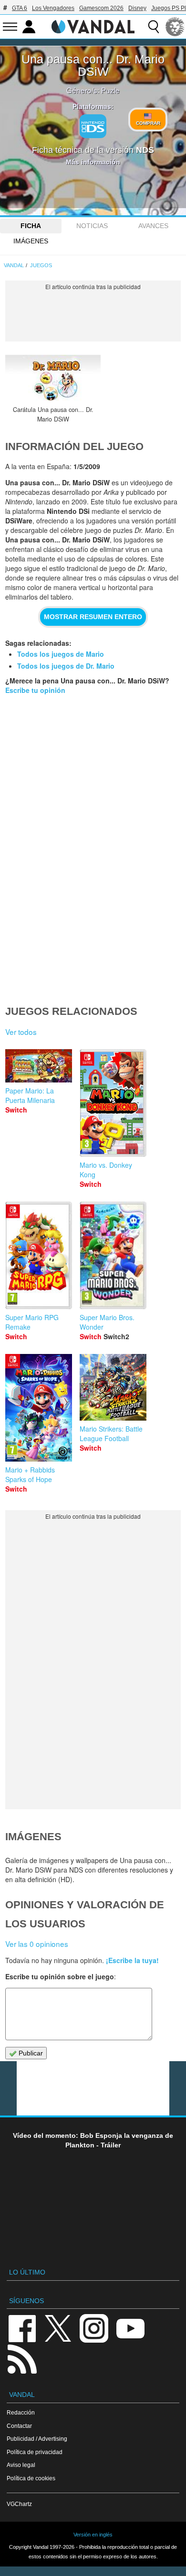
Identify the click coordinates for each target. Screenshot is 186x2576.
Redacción (21, 2412)
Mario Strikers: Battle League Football (111, 1433)
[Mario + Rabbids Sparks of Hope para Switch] (39, 1407)
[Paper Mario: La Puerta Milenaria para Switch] (39, 1065)
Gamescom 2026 (101, 8)
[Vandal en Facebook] (22, 2328)
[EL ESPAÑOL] (175, 27)
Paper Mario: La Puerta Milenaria (30, 1095)
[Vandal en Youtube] (130, 2328)
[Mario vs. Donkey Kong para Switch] (113, 1102)
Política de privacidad (35, 2452)
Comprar (148, 123)
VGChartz (19, 2504)
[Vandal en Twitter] (58, 2328)
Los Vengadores (53, 8)
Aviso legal (21, 2465)
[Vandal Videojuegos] (93, 26)
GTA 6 (20, 8)
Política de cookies (31, 2478)
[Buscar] (154, 27)
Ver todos (21, 1032)
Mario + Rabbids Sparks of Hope (30, 1474)
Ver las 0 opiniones (37, 1944)
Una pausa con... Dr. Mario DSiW (93, 65)
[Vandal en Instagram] (94, 2328)
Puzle (110, 90)
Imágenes (31, 241)
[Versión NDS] (93, 126)
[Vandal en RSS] (22, 2358)
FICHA (31, 226)
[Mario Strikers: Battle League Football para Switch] (113, 1386)
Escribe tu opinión (35, 690)
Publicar (30, 2053)
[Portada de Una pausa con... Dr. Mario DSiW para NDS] (53, 379)
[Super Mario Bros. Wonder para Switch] (113, 1254)
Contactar (19, 2426)
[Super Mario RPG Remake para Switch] (39, 1254)
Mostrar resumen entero (93, 617)
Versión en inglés (93, 2535)
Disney (137, 8)
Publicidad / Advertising (37, 2439)
